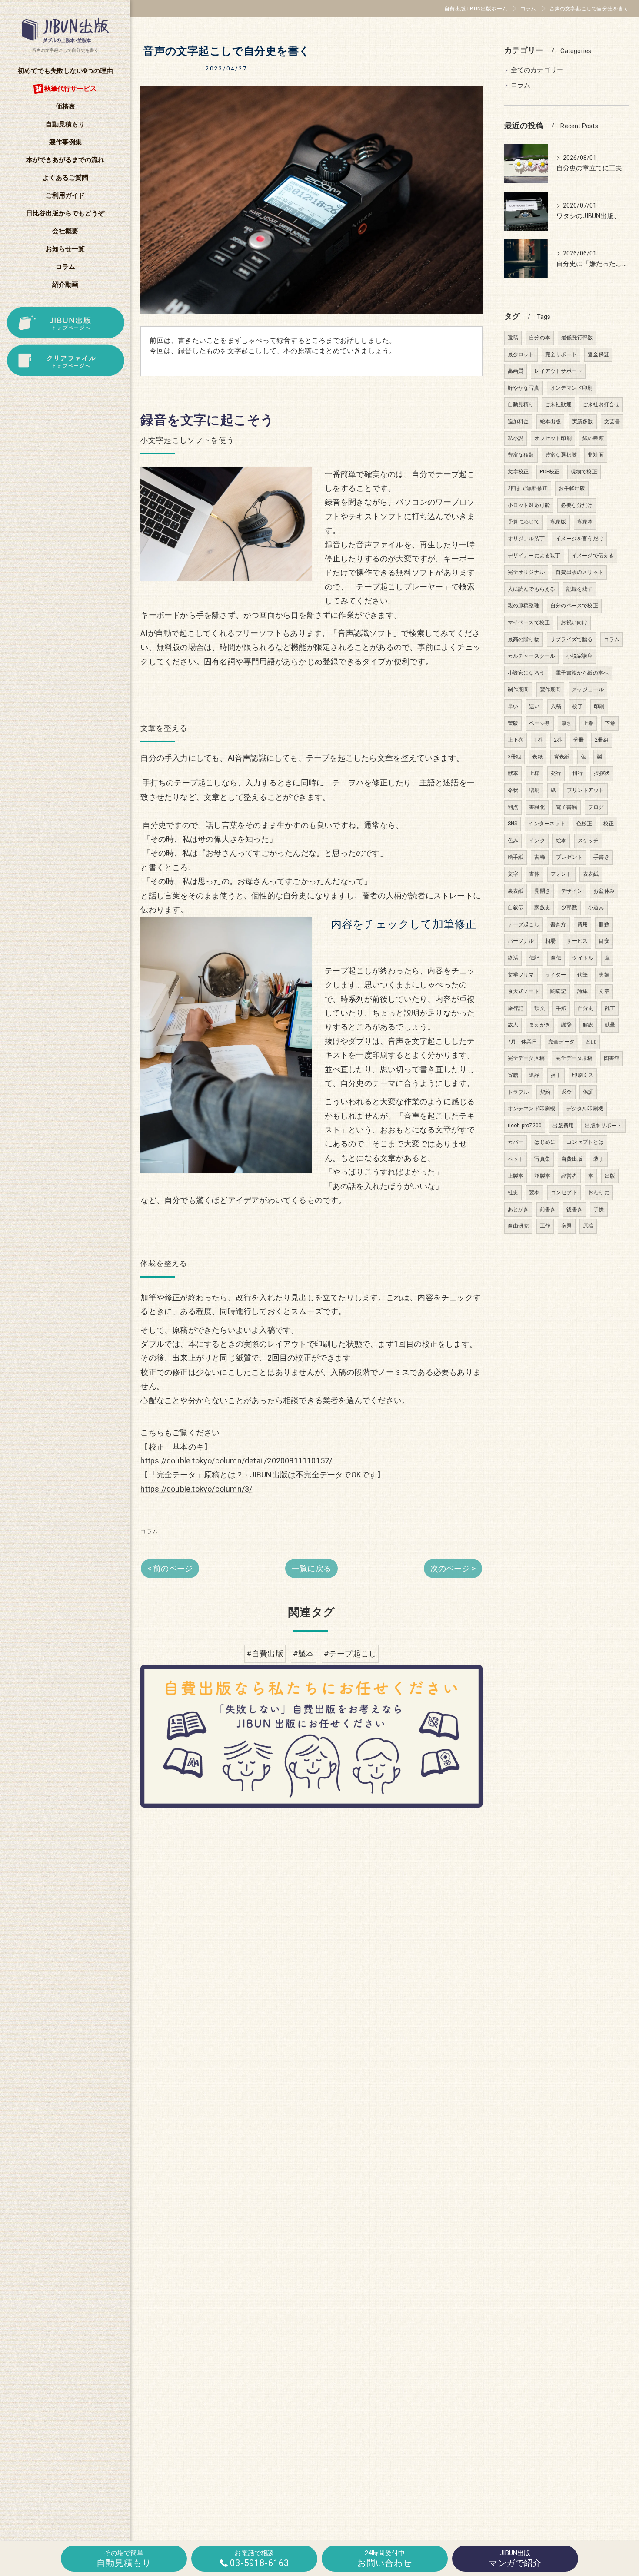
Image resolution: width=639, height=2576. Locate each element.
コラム (149, 1531)
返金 (566, 1092)
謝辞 (566, 1025)
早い (513, 706)
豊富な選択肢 (561, 455)
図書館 (612, 1058)
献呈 (610, 1025)
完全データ (561, 1042)
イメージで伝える (593, 556)
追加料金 (518, 421)
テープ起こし (524, 924)
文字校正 (518, 472)
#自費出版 (265, 1654)
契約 (545, 1092)
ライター (556, 975)
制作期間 (518, 689)
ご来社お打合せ (601, 404)
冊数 (604, 924)
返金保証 (598, 354)
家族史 (542, 907)
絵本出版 (551, 421)
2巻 (558, 740)
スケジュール (588, 689)
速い (534, 706)
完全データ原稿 (574, 1058)
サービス (577, 941)
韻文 (539, 1008)
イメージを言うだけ (579, 539)
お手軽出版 (572, 488)
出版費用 (563, 1126)
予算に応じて (524, 522)
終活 (513, 958)
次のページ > (453, 1568)
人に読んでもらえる (532, 589)
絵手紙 (516, 857)
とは (591, 1042)
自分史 (586, 1008)
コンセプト (564, 1192)
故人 (513, 1025)
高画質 (516, 371)
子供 (599, 1209)
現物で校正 (584, 472)
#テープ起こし (350, 1654)
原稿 (588, 1226)
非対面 (596, 455)
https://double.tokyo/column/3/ (196, 1489)
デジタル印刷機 (585, 1109)
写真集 (542, 1159)
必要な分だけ (577, 505)
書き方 (558, 924)
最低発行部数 (577, 338)
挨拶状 (602, 773)
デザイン (572, 891)
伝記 (534, 958)
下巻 (610, 723)
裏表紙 (516, 891)
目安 (604, 941)
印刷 (599, 706)
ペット (516, 1159)
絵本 (561, 841)
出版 (610, 1176)
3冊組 (515, 757)
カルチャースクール (532, 656)
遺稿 (513, 338)
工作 (545, 1226)
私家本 (585, 522)
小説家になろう (526, 673)
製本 (534, 1192)
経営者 (569, 1176)
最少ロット (521, 354)
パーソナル (521, 941)
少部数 (569, 907)
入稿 (556, 706)
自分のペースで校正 (574, 606)
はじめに (545, 1142)
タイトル (583, 958)
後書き (574, 1209)
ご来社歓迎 (558, 404)
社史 (513, 1192)
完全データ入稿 (526, 1058)
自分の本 (540, 338)
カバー (516, 1142)
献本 (513, 773)
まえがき (540, 1025)
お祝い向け (574, 622)
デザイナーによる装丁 (534, 556)
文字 (513, 874)
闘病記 (558, 991)
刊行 (577, 773)
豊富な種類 (521, 455)
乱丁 (610, 1008)
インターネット (547, 824)
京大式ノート (524, 991)
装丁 (599, 1159)
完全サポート (561, 354)
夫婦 (604, 975)
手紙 (561, 1008)
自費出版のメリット (579, 572)
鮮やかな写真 (524, 388)
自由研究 (518, 1226)
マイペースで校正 (529, 622)
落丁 (556, 1075)
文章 (604, 991)
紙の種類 (593, 438)
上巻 (588, 723)
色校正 (584, 824)
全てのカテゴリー (537, 70)
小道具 (596, 907)
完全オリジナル (526, 572)
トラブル (518, 1092)
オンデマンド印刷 (572, 388)
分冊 (579, 740)
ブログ (596, 807)
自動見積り (521, 404)
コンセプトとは (585, 1142)
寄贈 (513, 1075)
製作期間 (551, 689)
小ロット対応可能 (529, 505)
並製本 (542, 1176)
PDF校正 (550, 472)
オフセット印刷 (553, 438)
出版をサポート (603, 1126)
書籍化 (537, 807)
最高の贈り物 (524, 639)
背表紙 (562, 757)
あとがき (518, 1209)
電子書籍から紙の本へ (582, 673)
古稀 (539, 857)
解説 (588, 1025)
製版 (513, 723)
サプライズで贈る (572, 639)
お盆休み (604, 891)
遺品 (534, 1075)
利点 (513, 807)
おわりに (599, 1192)
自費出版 (572, 1159)
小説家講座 (580, 656)
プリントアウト (585, 790)
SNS (513, 824)
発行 (556, 773)
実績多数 (583, 421)
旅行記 (516, 1008)
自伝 (556, 958)
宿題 (566, 1226)
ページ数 (540, 723)
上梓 (534, 773)
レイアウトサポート (558, 371)
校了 (577, 706)
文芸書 (612, 421)
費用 (582, 924)
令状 (513, 790)
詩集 (582, 991)
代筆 (582, 975)
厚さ (566, 723)
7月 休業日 (523, 1042)
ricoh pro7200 (525, 1126)
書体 (534, 874)
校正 (609, 824)
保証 (588, 1092)
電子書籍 (567, 807)
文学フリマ (521, 975)
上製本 (516, 1176)
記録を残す (580, 589)
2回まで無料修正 (528, 488)
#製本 (304, 1654)
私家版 (558, 522)
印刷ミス (583, 1075)
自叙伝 (516, 907)
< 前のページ (170, 1568)
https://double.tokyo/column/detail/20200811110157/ (236, 1461)
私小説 (516, 438)
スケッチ (588, 841)
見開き (542, 891)
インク (537, 841)
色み (513, 841)
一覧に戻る (311, 1568)
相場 (550, 941)
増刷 (534, 790)
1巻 (538, 740)
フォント (561, 874)
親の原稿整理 (524, 606)
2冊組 (602, 740)
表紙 (537, 757)
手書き (601, 857)
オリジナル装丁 (526, 539)
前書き (548, 1209)
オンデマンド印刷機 (532, 1109)
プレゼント (569, 857)
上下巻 (516, 740)
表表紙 (591, 874)
